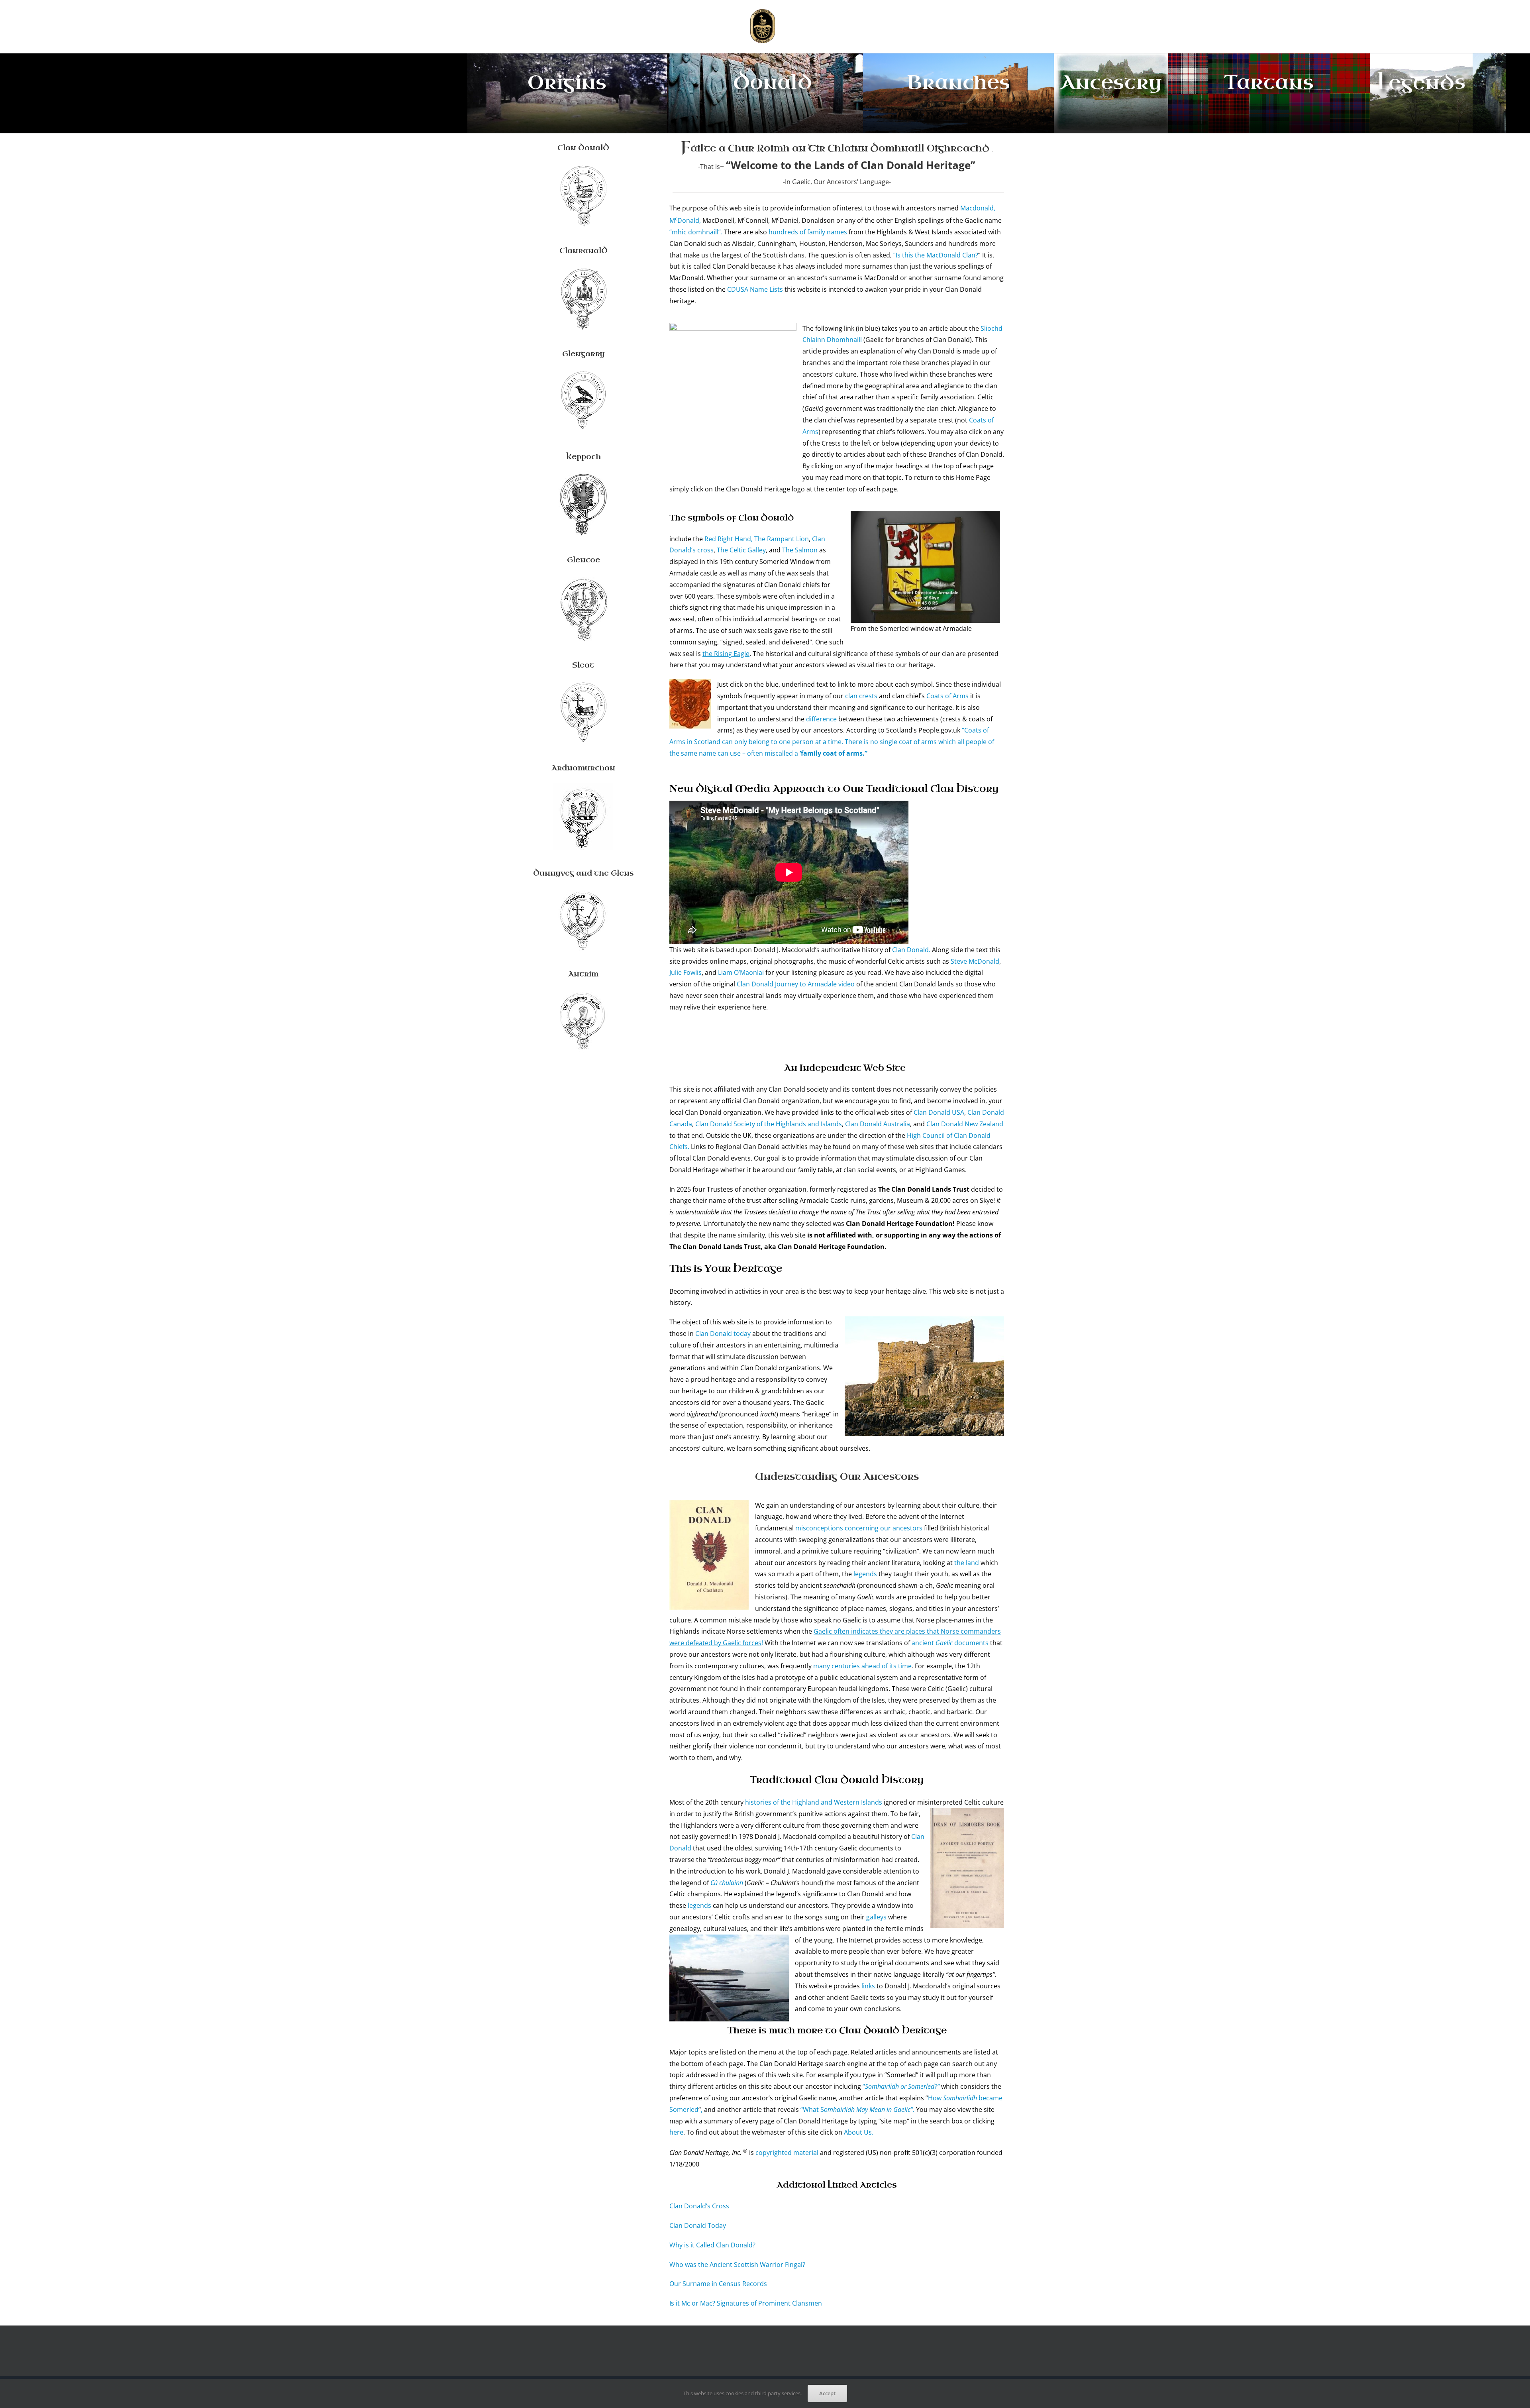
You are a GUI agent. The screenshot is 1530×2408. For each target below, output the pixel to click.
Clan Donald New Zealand (965, 1124)
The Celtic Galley (741, 550)
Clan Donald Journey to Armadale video (796, 984)
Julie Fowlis (686, 972)
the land (967, 1563)
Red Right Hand (728, 539)
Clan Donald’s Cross (699, 2206)
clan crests (862, 696)
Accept (827, 2393)
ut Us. (865, 2132)
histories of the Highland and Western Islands (814, 1802)
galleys (876, 1917)
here (676, 2132)
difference (821, 719)
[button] (913, 27)
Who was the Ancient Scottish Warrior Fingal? (737, 2265)
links (868, 1986)
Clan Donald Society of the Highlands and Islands (769, 1124)
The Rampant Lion (782, 539)
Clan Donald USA (939, 1112)
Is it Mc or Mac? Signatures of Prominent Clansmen (746, 2303)
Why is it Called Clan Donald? (712, 2245)
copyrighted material (787, 2153)
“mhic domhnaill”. (696, 232)
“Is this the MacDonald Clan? (935, 255)
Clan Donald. (912, 950)
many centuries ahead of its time (862, 1666)
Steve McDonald (975, 961)
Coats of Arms (948, 696)
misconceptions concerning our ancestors (859, 1528)
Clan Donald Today (698, 2225)
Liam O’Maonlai (741, 972)
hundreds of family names (808, 232)
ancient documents (950, 1643)
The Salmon (801, 550)
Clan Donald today (723, 1334)
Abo (850, 2132)
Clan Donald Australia (878, 1124)
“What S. (857, 2109)
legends (865, 1574)
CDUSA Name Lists (756, 289)
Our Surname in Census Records (718, 2284)
